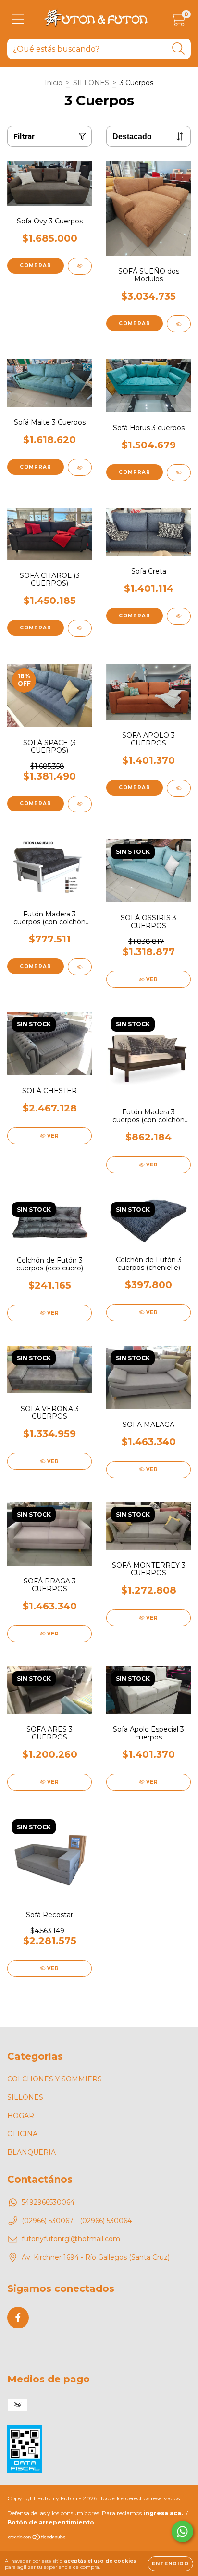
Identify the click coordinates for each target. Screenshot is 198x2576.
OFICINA (22, 2134)
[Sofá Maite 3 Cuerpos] (80, 467)
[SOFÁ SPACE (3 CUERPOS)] (80, 804)
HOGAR (21, 2116)
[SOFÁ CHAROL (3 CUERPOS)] (80, 628)
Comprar (36, 266)
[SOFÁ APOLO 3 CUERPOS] (179, 788)
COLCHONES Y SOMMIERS (55, 2079)
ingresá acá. (163, 2513)
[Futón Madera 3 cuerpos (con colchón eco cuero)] (80, 967)
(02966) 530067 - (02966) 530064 (77, 2221)
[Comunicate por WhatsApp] (182, 2531)
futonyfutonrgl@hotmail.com (71, 2239)
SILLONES (91, 83)
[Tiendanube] (37, 2538)
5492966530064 (48, 2202)
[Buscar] (179, 49)
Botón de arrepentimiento (51, 2522)
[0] (178, 22)
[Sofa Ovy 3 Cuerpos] (80, 266)
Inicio (54, 83)
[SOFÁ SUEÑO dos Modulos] (179, 324)
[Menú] (18, 20)
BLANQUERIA (31, 2152)
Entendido (170, 2564)
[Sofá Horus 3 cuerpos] (179, 473)
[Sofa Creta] (179, 616)
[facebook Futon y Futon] (18, 2318)
